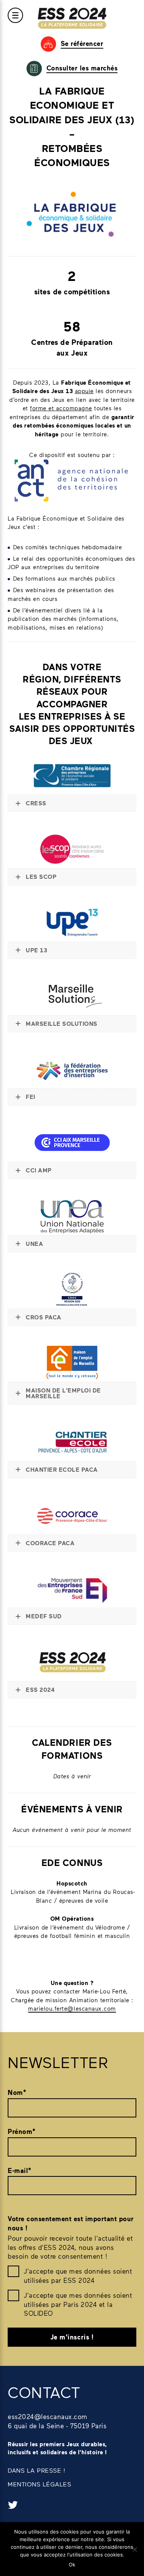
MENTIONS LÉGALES (39, 2484)
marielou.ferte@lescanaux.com (72, 2008)
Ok (72, 2565)
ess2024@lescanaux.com (48, 2416)
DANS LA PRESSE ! (36, 2470)
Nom (17, 2092)
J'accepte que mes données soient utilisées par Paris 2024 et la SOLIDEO (78, 2304)
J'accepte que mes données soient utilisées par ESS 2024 (78, 2276)
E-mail (20, 2170)
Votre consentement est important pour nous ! (71, 2223)
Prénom (22, 2131)
